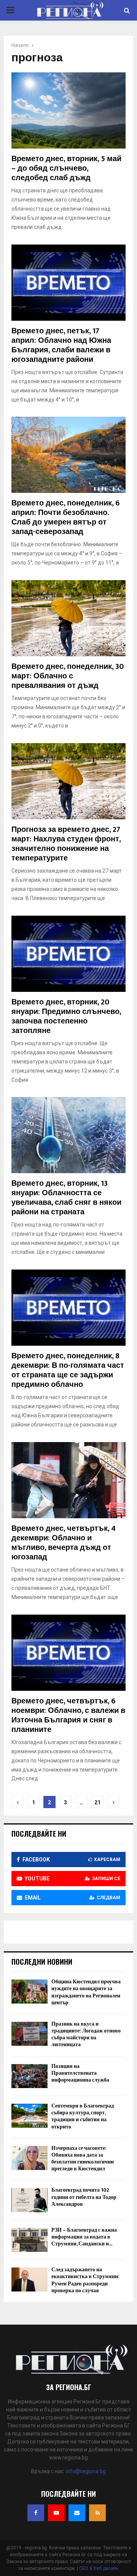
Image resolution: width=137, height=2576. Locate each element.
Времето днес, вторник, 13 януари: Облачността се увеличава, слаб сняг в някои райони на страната (66, 1198)
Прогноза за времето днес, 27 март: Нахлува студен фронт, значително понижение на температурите (66, 844)
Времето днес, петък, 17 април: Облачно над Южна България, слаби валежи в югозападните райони (61, 345)
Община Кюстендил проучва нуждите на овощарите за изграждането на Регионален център (86, 1992)
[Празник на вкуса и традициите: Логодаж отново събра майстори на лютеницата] (29, 2034)
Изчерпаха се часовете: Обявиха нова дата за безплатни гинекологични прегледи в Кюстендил (83, 2159)
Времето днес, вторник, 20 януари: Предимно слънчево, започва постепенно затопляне (66, 1016)
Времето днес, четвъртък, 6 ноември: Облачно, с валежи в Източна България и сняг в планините (68, 1715)
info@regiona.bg (86, 2471)
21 (97, 1802)
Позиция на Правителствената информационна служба (80, 2073)
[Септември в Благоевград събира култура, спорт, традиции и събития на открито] (29, 2116)
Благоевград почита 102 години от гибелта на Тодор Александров (84, 2197)
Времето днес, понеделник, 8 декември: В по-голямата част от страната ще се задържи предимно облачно (68, 1370)
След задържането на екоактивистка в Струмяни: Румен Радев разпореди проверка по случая (85, 2280)
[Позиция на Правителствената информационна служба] (29, 2076)
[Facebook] (36, 2513)
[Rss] (97, 2513)
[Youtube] (56, 2513)
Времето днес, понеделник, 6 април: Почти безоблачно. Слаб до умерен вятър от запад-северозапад (65, 517)
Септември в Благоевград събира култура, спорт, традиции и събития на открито (83, 2116)
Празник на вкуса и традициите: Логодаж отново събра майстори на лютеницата (86, 2034)
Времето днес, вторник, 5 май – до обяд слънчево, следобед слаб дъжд (66, 168)
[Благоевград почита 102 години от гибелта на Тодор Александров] (29, 2200)
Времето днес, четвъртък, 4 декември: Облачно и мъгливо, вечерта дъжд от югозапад (64, 1543)
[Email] (77, 2513)
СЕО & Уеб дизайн (99, 2568)
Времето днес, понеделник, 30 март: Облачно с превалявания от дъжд (68, 676)
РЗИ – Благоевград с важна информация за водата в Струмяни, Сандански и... (84, 2237)
